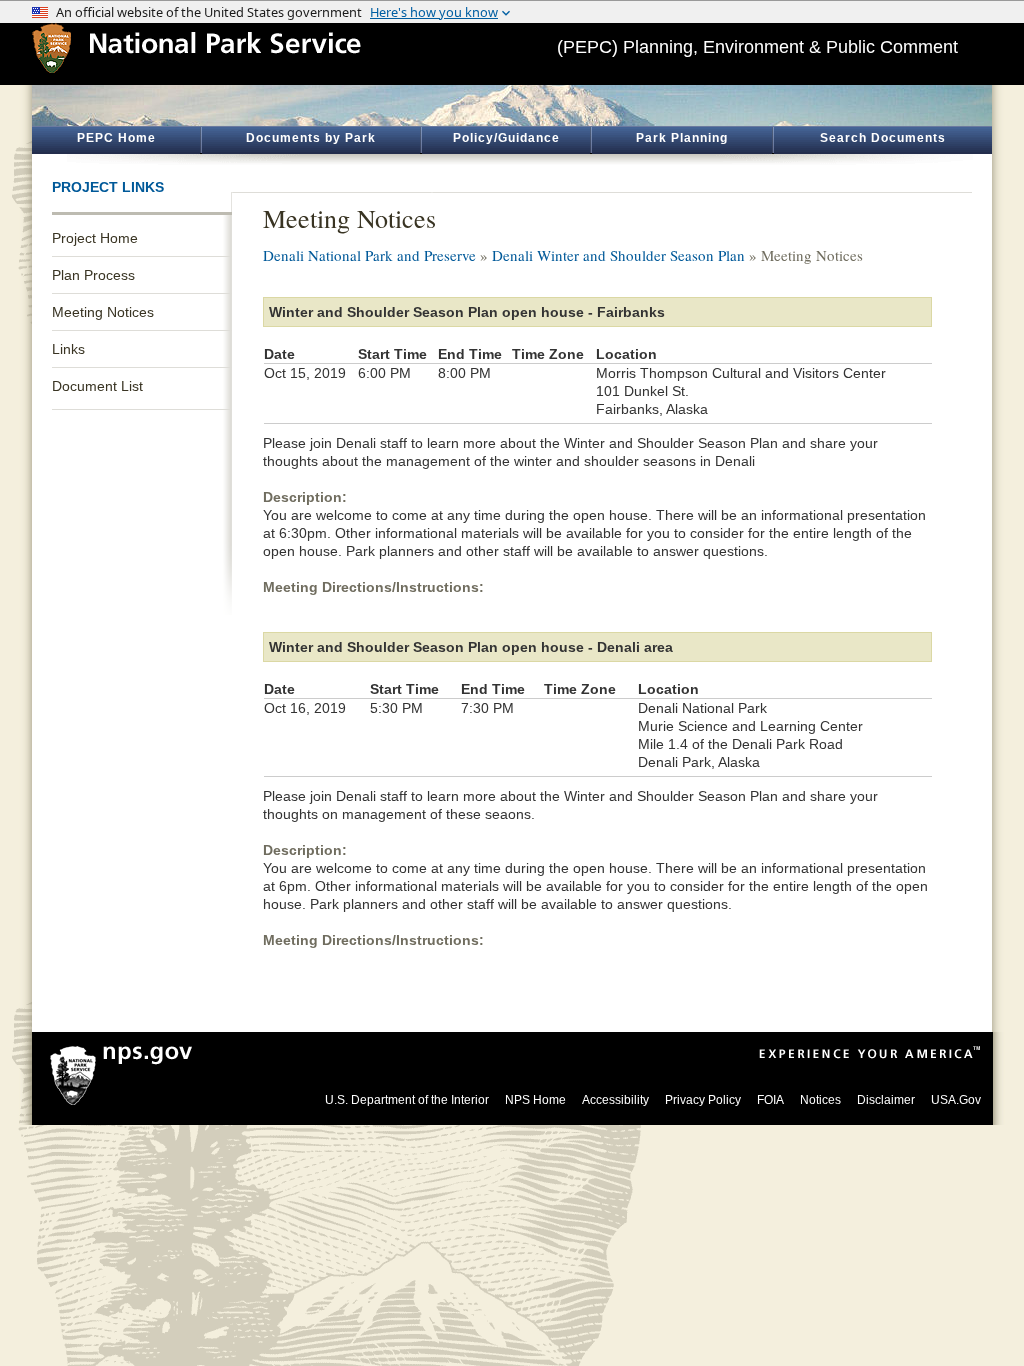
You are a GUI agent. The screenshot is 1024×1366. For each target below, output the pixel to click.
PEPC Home (116, 138)
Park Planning (682, 138)
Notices (820, 1100)
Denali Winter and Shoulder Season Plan (618, 255)
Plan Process (93, 275)
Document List (97, 386)
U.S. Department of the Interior (407, 1100)
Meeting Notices (103, 312)
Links (68, 349)
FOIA (770, 1100)
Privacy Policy (703, 1100)
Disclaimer (886, 1100)
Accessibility (615, 1100)
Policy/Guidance (506, 138)
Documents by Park (311, 138)
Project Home (95, 238)
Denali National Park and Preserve (369, 255)
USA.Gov (956, 1100)
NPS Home (535, 1100)
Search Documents (883, 138)
